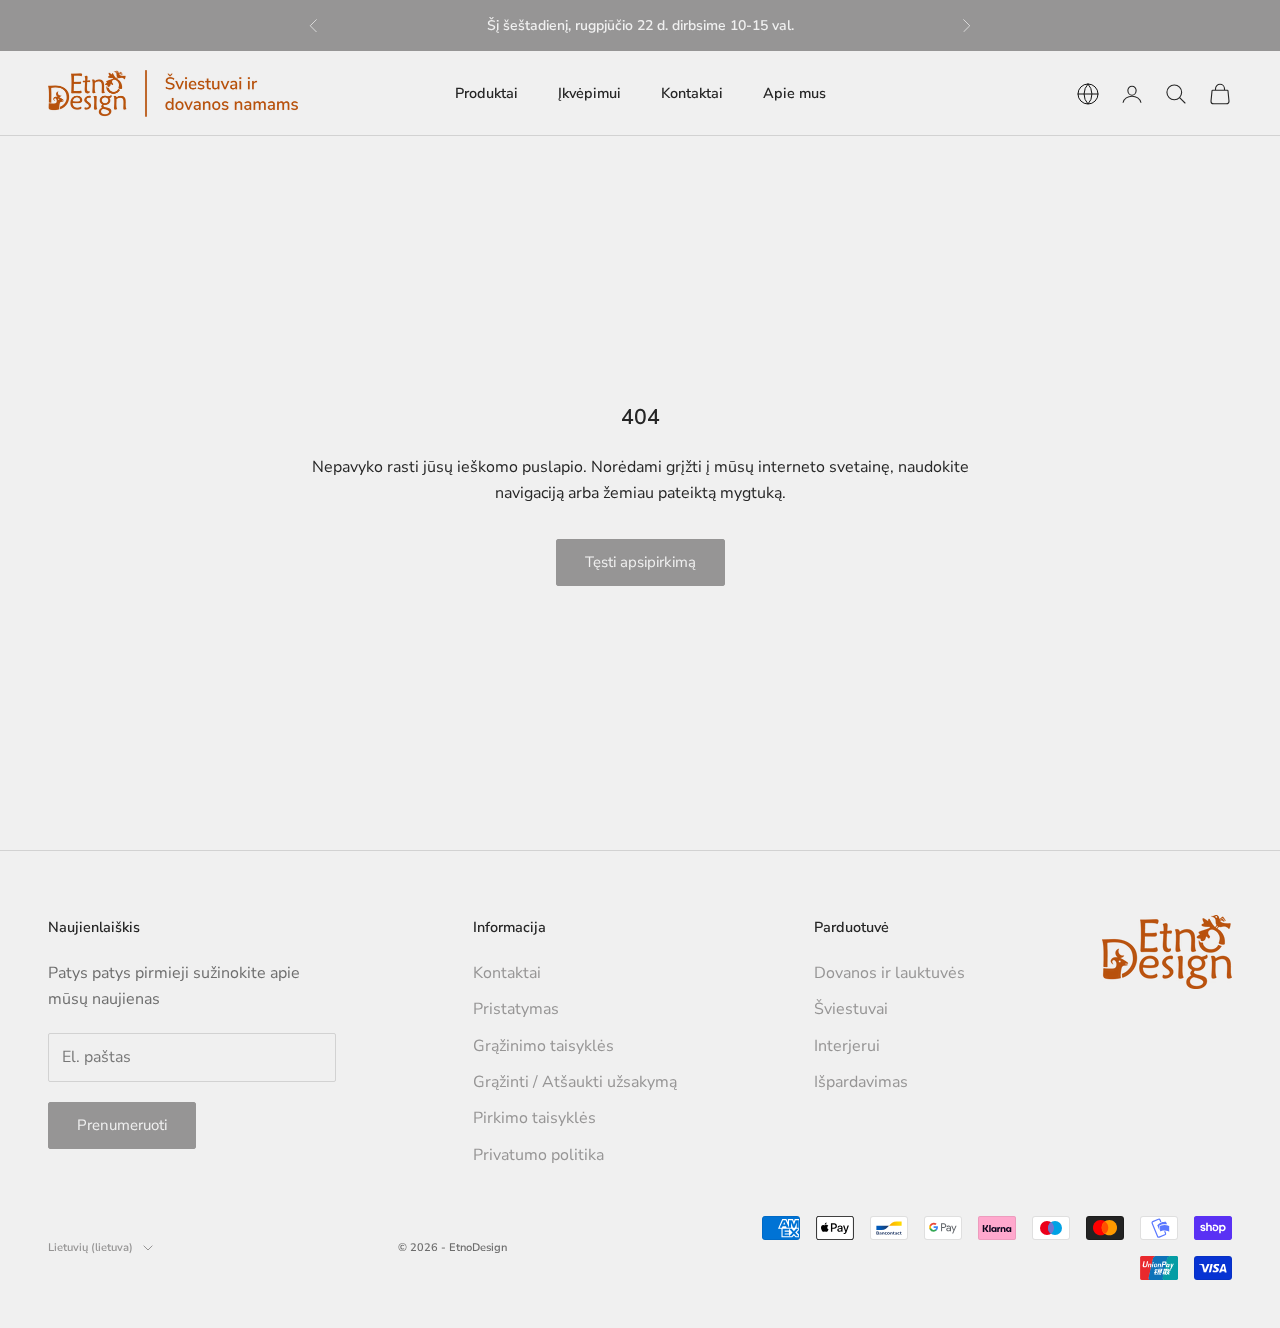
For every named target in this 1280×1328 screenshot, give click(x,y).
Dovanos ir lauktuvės (889, 973)
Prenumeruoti (122, 1125)
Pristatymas (516, 1009)
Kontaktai (692, 93)
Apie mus (794, 93)
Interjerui (847, 1046)
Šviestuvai (851, 1009)
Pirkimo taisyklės (534, 1118)
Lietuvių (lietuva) (90, 1247)
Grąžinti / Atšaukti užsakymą (575, 1082)
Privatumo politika (538, 1155)
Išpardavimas (861, 1082)
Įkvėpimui (589, 93)
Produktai (486, 93)
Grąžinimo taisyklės (543, 1046)
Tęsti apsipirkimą (640, 562)
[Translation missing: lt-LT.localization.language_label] (1088, 94)
